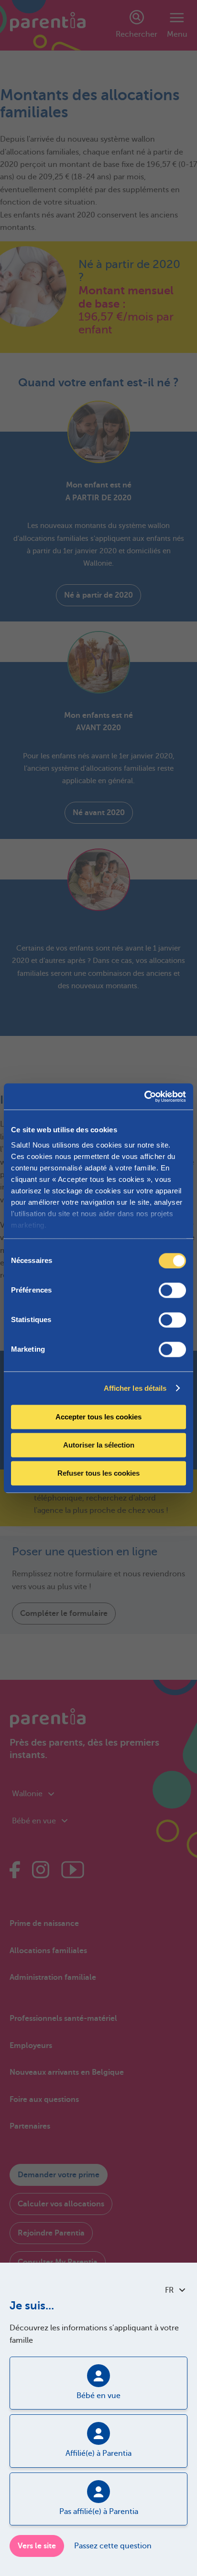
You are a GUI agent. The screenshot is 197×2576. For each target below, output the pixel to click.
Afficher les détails (135, 1388)
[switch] (172, 1290)
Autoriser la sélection (99, 1445)
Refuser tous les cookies (98, 1473)
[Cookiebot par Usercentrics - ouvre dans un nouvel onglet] (144, 1097)
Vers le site (37, 2546)
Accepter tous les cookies (98, 1417)
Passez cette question (113, 2546)
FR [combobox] (169, 2290)
